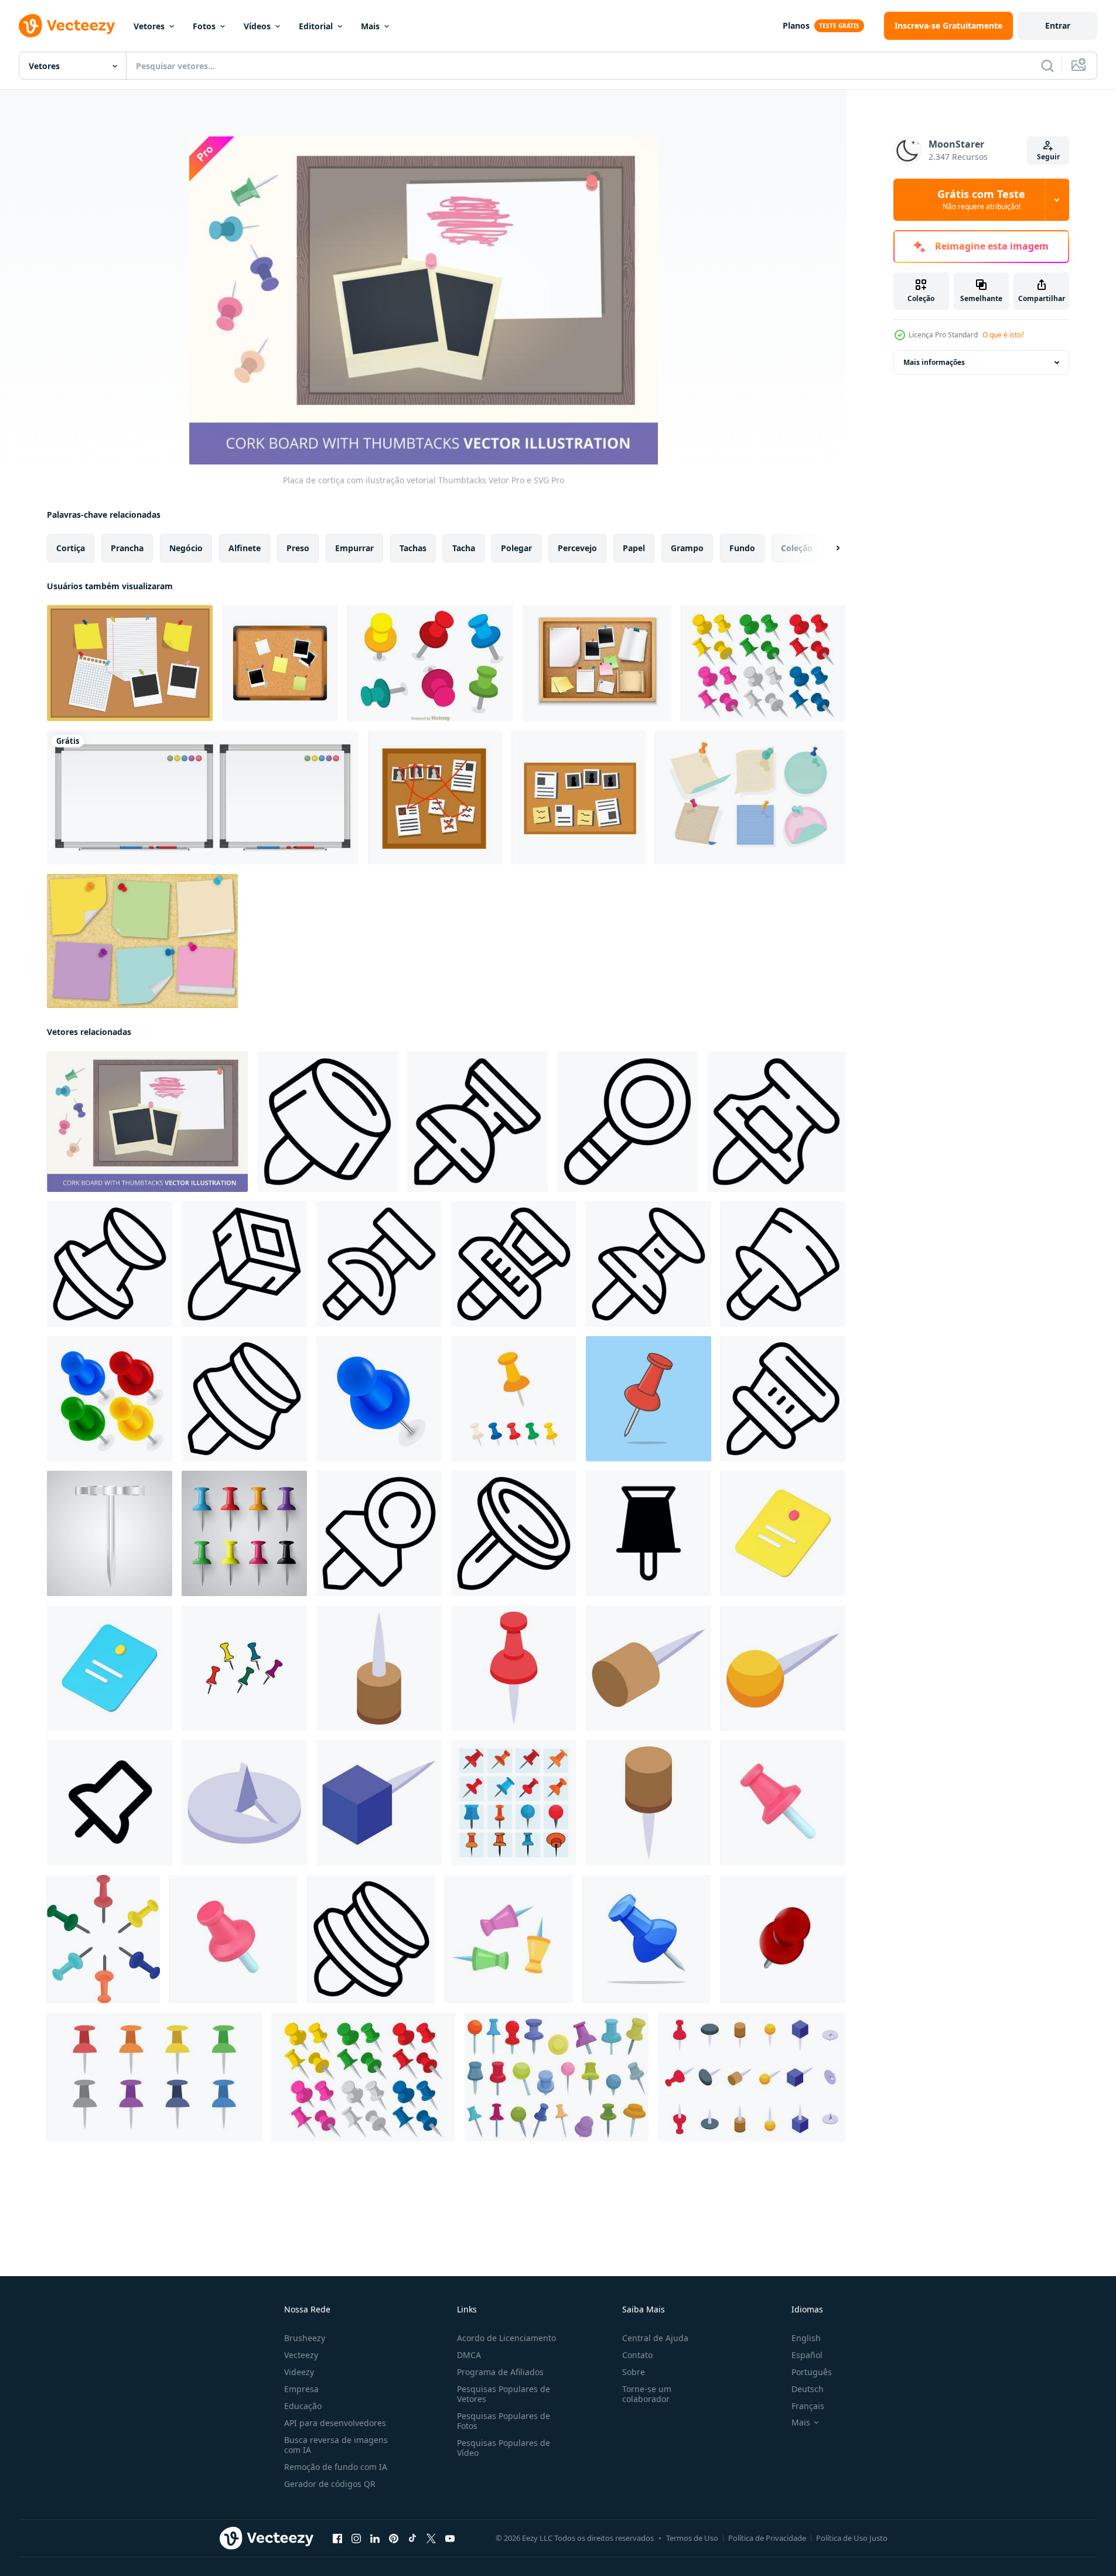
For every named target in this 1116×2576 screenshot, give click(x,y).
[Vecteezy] (67, 26)
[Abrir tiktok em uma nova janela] (412, 2539)
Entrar (1058, 25)
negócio (186, 548)
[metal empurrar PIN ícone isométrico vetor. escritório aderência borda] (244, 1803)
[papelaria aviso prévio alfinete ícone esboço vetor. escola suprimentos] (514, 1533)
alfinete (245, 548)
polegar (516, 548)
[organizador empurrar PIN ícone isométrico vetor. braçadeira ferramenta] (514, 1668)
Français (808, 2406)
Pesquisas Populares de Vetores (504, 2394)
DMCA (469, 2355)
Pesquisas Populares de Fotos (504, 2421)
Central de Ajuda (655, 2338)
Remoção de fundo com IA (336, 2467)
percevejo (577, 548)
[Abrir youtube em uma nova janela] (450, 2539)
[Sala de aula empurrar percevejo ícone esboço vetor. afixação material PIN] (110, 1264)
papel (634, 548)
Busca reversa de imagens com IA (336, 2445)
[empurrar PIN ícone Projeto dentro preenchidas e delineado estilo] (110, 1803)
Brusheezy (305, 2338)
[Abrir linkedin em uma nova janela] (375, 2539)
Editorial (316, 26)
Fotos (204, 26)
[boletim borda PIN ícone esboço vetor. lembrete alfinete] (783, 1399)
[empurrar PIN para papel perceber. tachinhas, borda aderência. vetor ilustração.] (110, 1399)
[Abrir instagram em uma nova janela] (356, 2539)
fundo (742, 548)
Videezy (299, 2372)
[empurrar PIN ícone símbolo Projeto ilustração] (649, 1533)
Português (812, 2372)
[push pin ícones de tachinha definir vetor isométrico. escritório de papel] (752, 2077)
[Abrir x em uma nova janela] (431, 2539)
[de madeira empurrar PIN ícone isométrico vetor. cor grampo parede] (379, 1668)
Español (807, 2355)
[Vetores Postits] (142, 941)
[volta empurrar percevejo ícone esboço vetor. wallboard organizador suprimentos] (783, 1264)
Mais (370, 26)
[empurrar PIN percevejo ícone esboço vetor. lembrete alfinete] (776, 1122)
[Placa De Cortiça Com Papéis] (597, 663)
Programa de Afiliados (500, 2372)
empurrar (354, 548)
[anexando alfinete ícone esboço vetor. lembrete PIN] (371, 1939)
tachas (413, 548)
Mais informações (934, 362)
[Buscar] (1047, 66)
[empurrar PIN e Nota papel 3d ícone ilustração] (783, 1533)
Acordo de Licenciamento (506, 2338)
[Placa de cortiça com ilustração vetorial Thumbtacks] (147, 1122)
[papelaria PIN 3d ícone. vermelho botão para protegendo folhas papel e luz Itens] (783, 1803)
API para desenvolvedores (335, 2423)
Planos (796, 25)
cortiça (71, 548)
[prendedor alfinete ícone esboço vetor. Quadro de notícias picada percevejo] (379, 1264)
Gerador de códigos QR (330, 2484)
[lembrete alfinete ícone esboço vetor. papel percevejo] (379, 1533)
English (806, 2338)
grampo (687, 548)
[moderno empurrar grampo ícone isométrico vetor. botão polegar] (783, 1668)
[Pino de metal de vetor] (110, 1533)
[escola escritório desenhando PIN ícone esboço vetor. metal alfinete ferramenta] (627, 1122)
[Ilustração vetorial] (130, 663)
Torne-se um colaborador (647, 2394)
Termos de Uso (692, 2538)
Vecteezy (301, 2355)
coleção (797, 548)
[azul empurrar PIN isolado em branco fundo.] (646, 1939)
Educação (303, 2406)
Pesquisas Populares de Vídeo (504, 2448)
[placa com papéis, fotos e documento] (435, 797)
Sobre (634, 2372)
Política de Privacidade (767, 2538)
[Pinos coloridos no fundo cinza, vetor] (244, 1533)
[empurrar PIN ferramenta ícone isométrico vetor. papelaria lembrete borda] (379, 1803)
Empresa (301, 2389)
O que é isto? (1003, 335)
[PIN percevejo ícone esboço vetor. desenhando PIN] (477, 1122)
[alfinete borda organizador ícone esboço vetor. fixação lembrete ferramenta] (327, 1122)
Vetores (149, 26)
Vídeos (257, 26)
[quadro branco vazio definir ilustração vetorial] (203, 797)
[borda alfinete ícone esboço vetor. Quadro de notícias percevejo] (244, 1399)
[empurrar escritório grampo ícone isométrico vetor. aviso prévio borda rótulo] (649, 1803)
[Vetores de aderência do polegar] (763, 663)
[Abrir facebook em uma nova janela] (337, 2539)
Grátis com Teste (981, 200)
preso (298, 548)
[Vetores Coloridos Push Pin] (430, 663)
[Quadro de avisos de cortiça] (280, 663)
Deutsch (808, 2389)
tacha (464, 548)
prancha (127, 548)
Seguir (1048, 157)
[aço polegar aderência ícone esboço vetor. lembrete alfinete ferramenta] (514, 1264)
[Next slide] (828, 548)
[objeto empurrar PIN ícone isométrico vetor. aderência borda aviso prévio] (649, 1668)
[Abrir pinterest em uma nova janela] (394, 2539)
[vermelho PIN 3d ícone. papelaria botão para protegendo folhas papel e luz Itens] (233, 1939)
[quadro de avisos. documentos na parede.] (579, 797)
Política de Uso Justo (852, 2538)
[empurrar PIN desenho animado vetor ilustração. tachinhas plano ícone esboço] (649, 1399)
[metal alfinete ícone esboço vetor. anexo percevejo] (244, 1264)
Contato (637, 2355)
